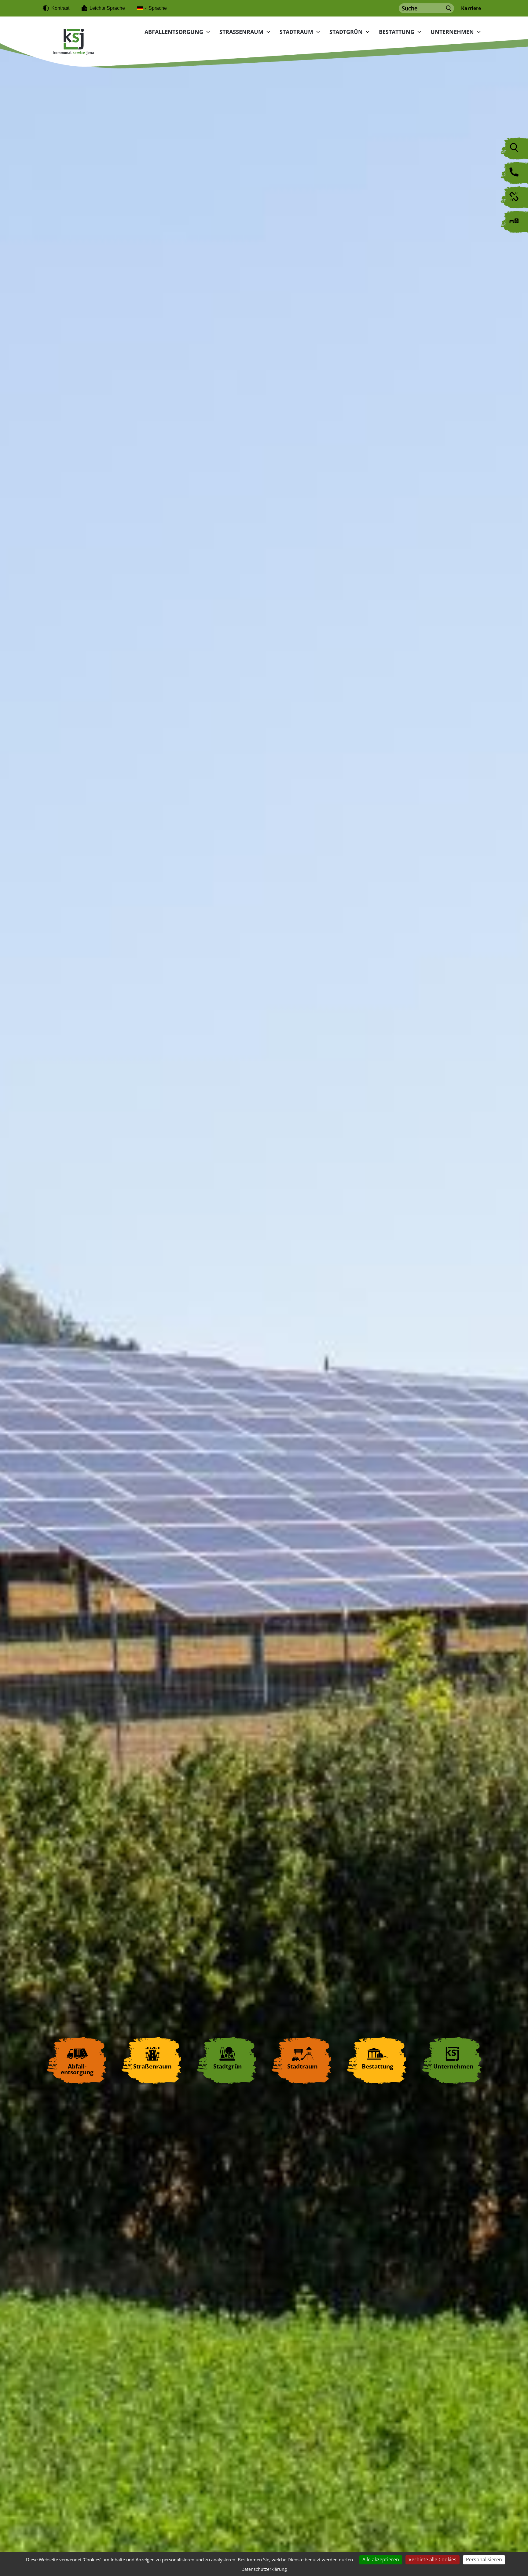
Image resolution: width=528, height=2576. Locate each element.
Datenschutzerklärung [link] (264, 2569)
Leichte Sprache (107, 8)
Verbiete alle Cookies (433, 2560)
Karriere (471, 8)
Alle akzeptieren (381, 2560)
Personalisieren (484, 2560)
